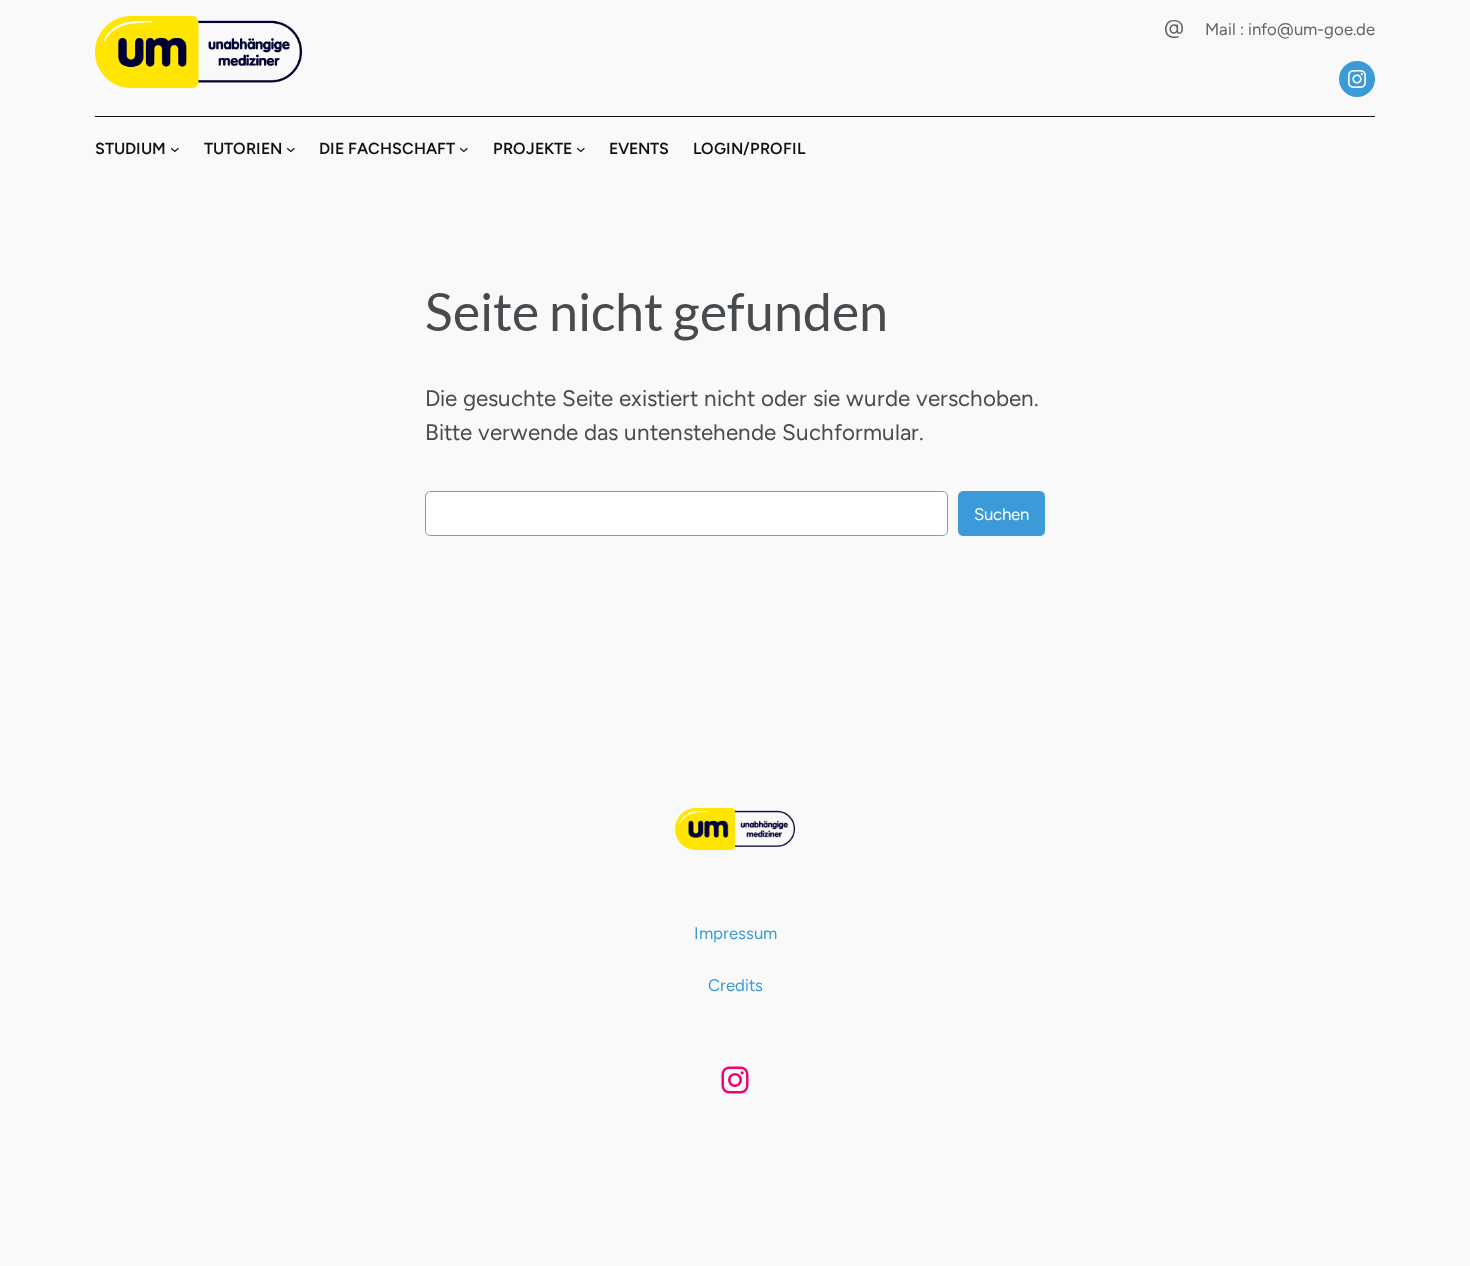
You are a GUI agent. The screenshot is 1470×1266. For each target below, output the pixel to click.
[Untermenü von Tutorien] (291, 149)
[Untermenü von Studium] (175, 149)
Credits (735, 985)
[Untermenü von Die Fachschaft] (464, 149)
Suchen (1001, 514)
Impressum (735, 933)
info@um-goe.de (1311, 29)
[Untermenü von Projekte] (581, 149)
